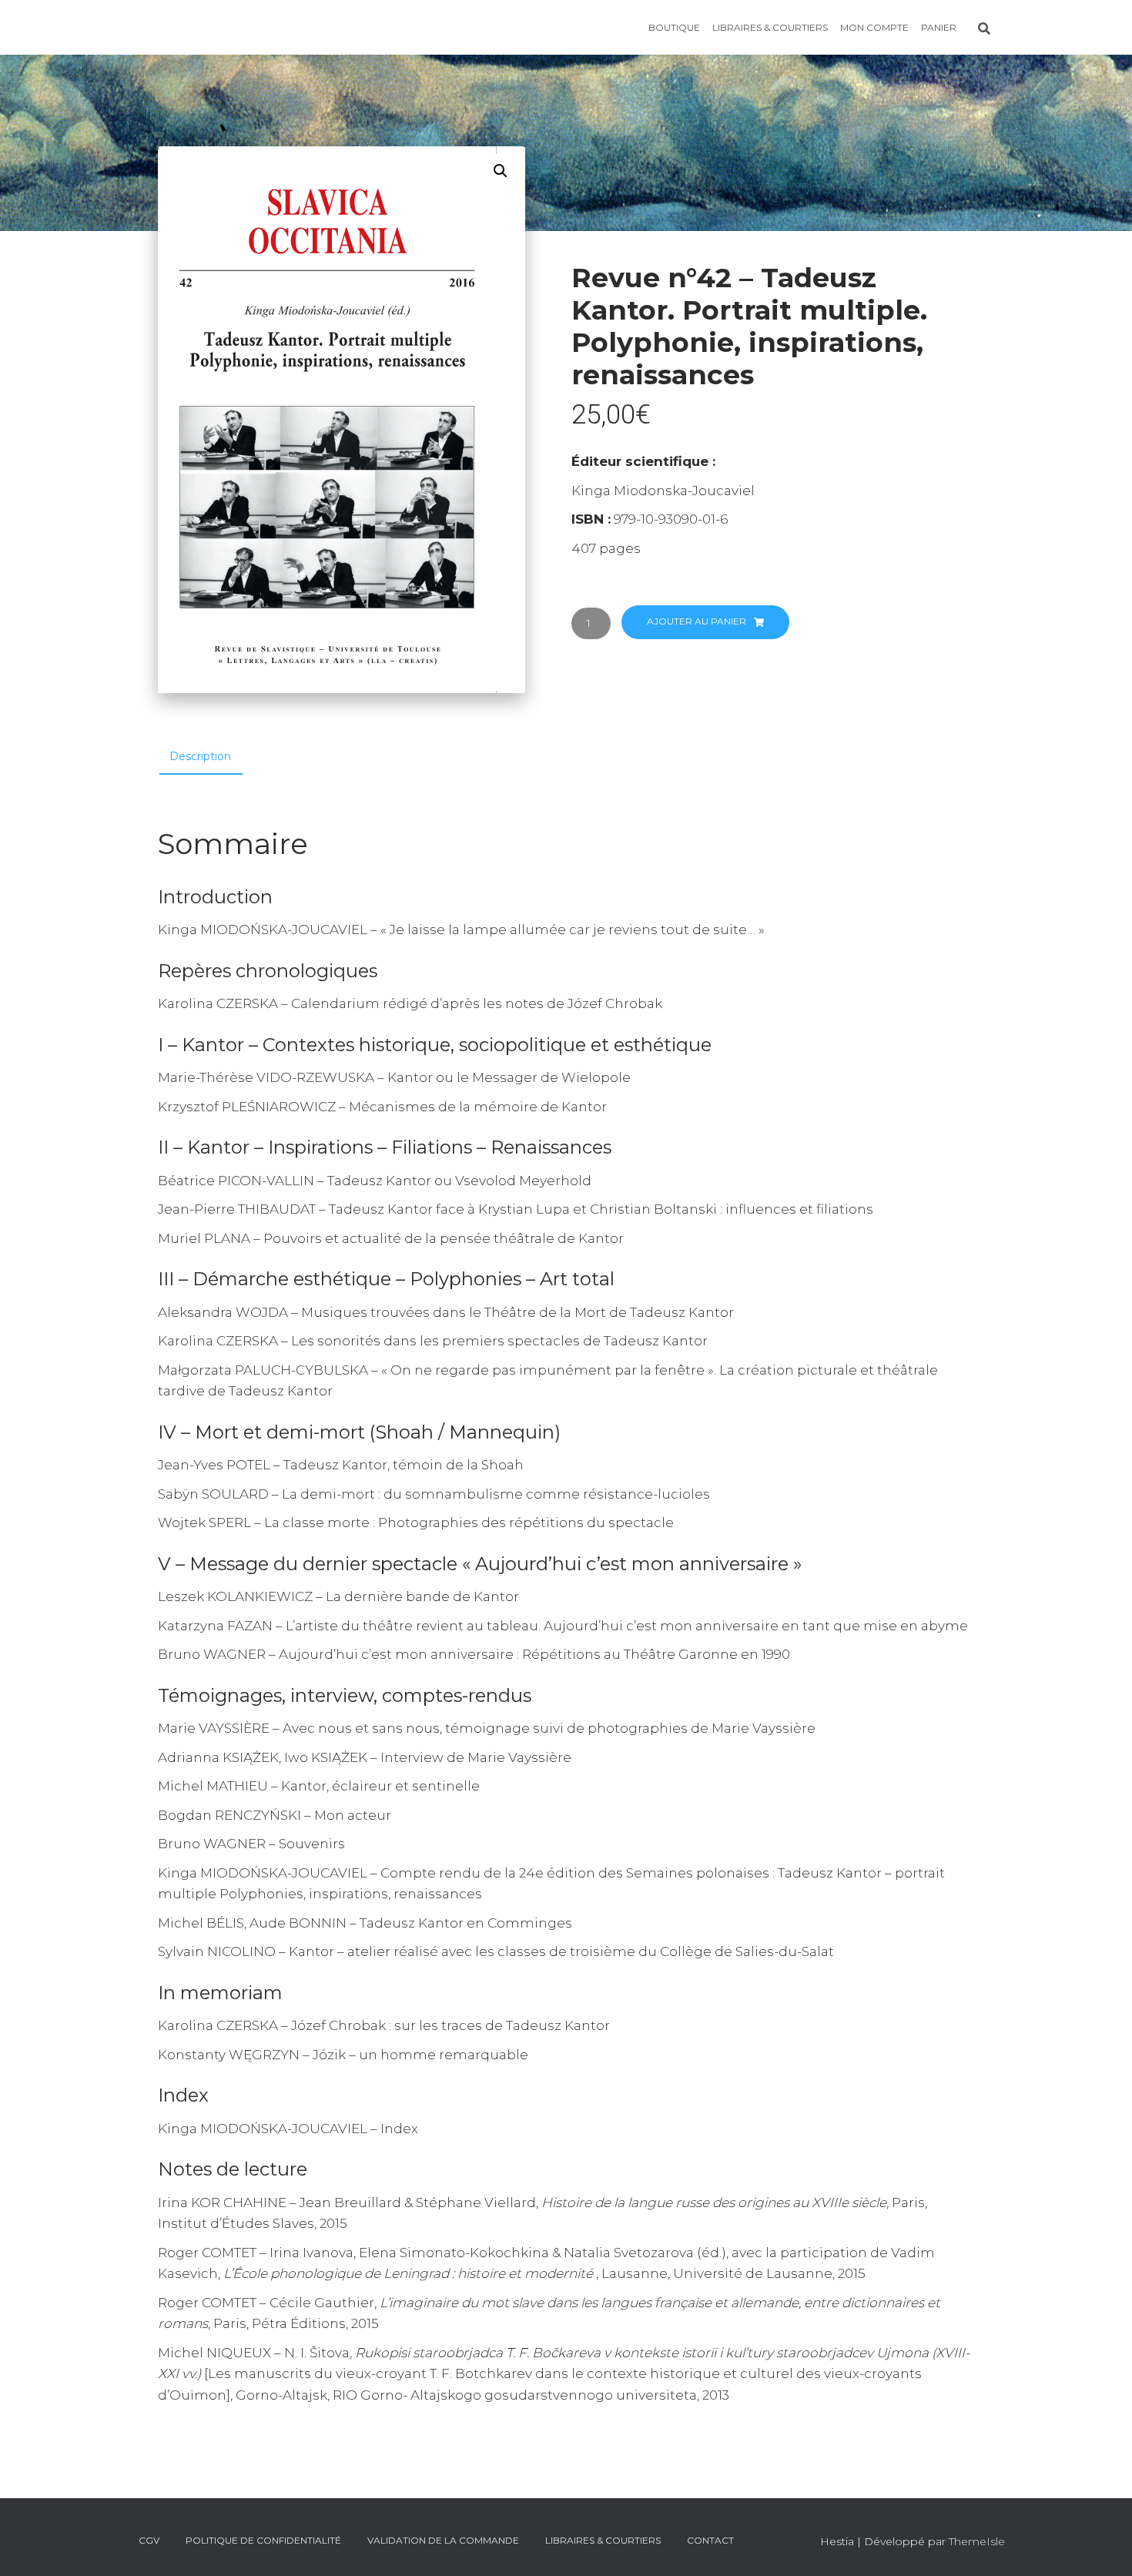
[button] (501, 171)
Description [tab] (200, 756)
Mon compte (874, 27)
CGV (149, 2540)
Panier (939, 27)
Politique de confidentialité (263, 2540)
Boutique (674, 27)
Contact (710, 2540)
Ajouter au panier (697, 621)
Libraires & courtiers (770, 27)
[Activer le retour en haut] (1102, 2545)
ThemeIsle (977, 2541)
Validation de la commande (443, 2540)
